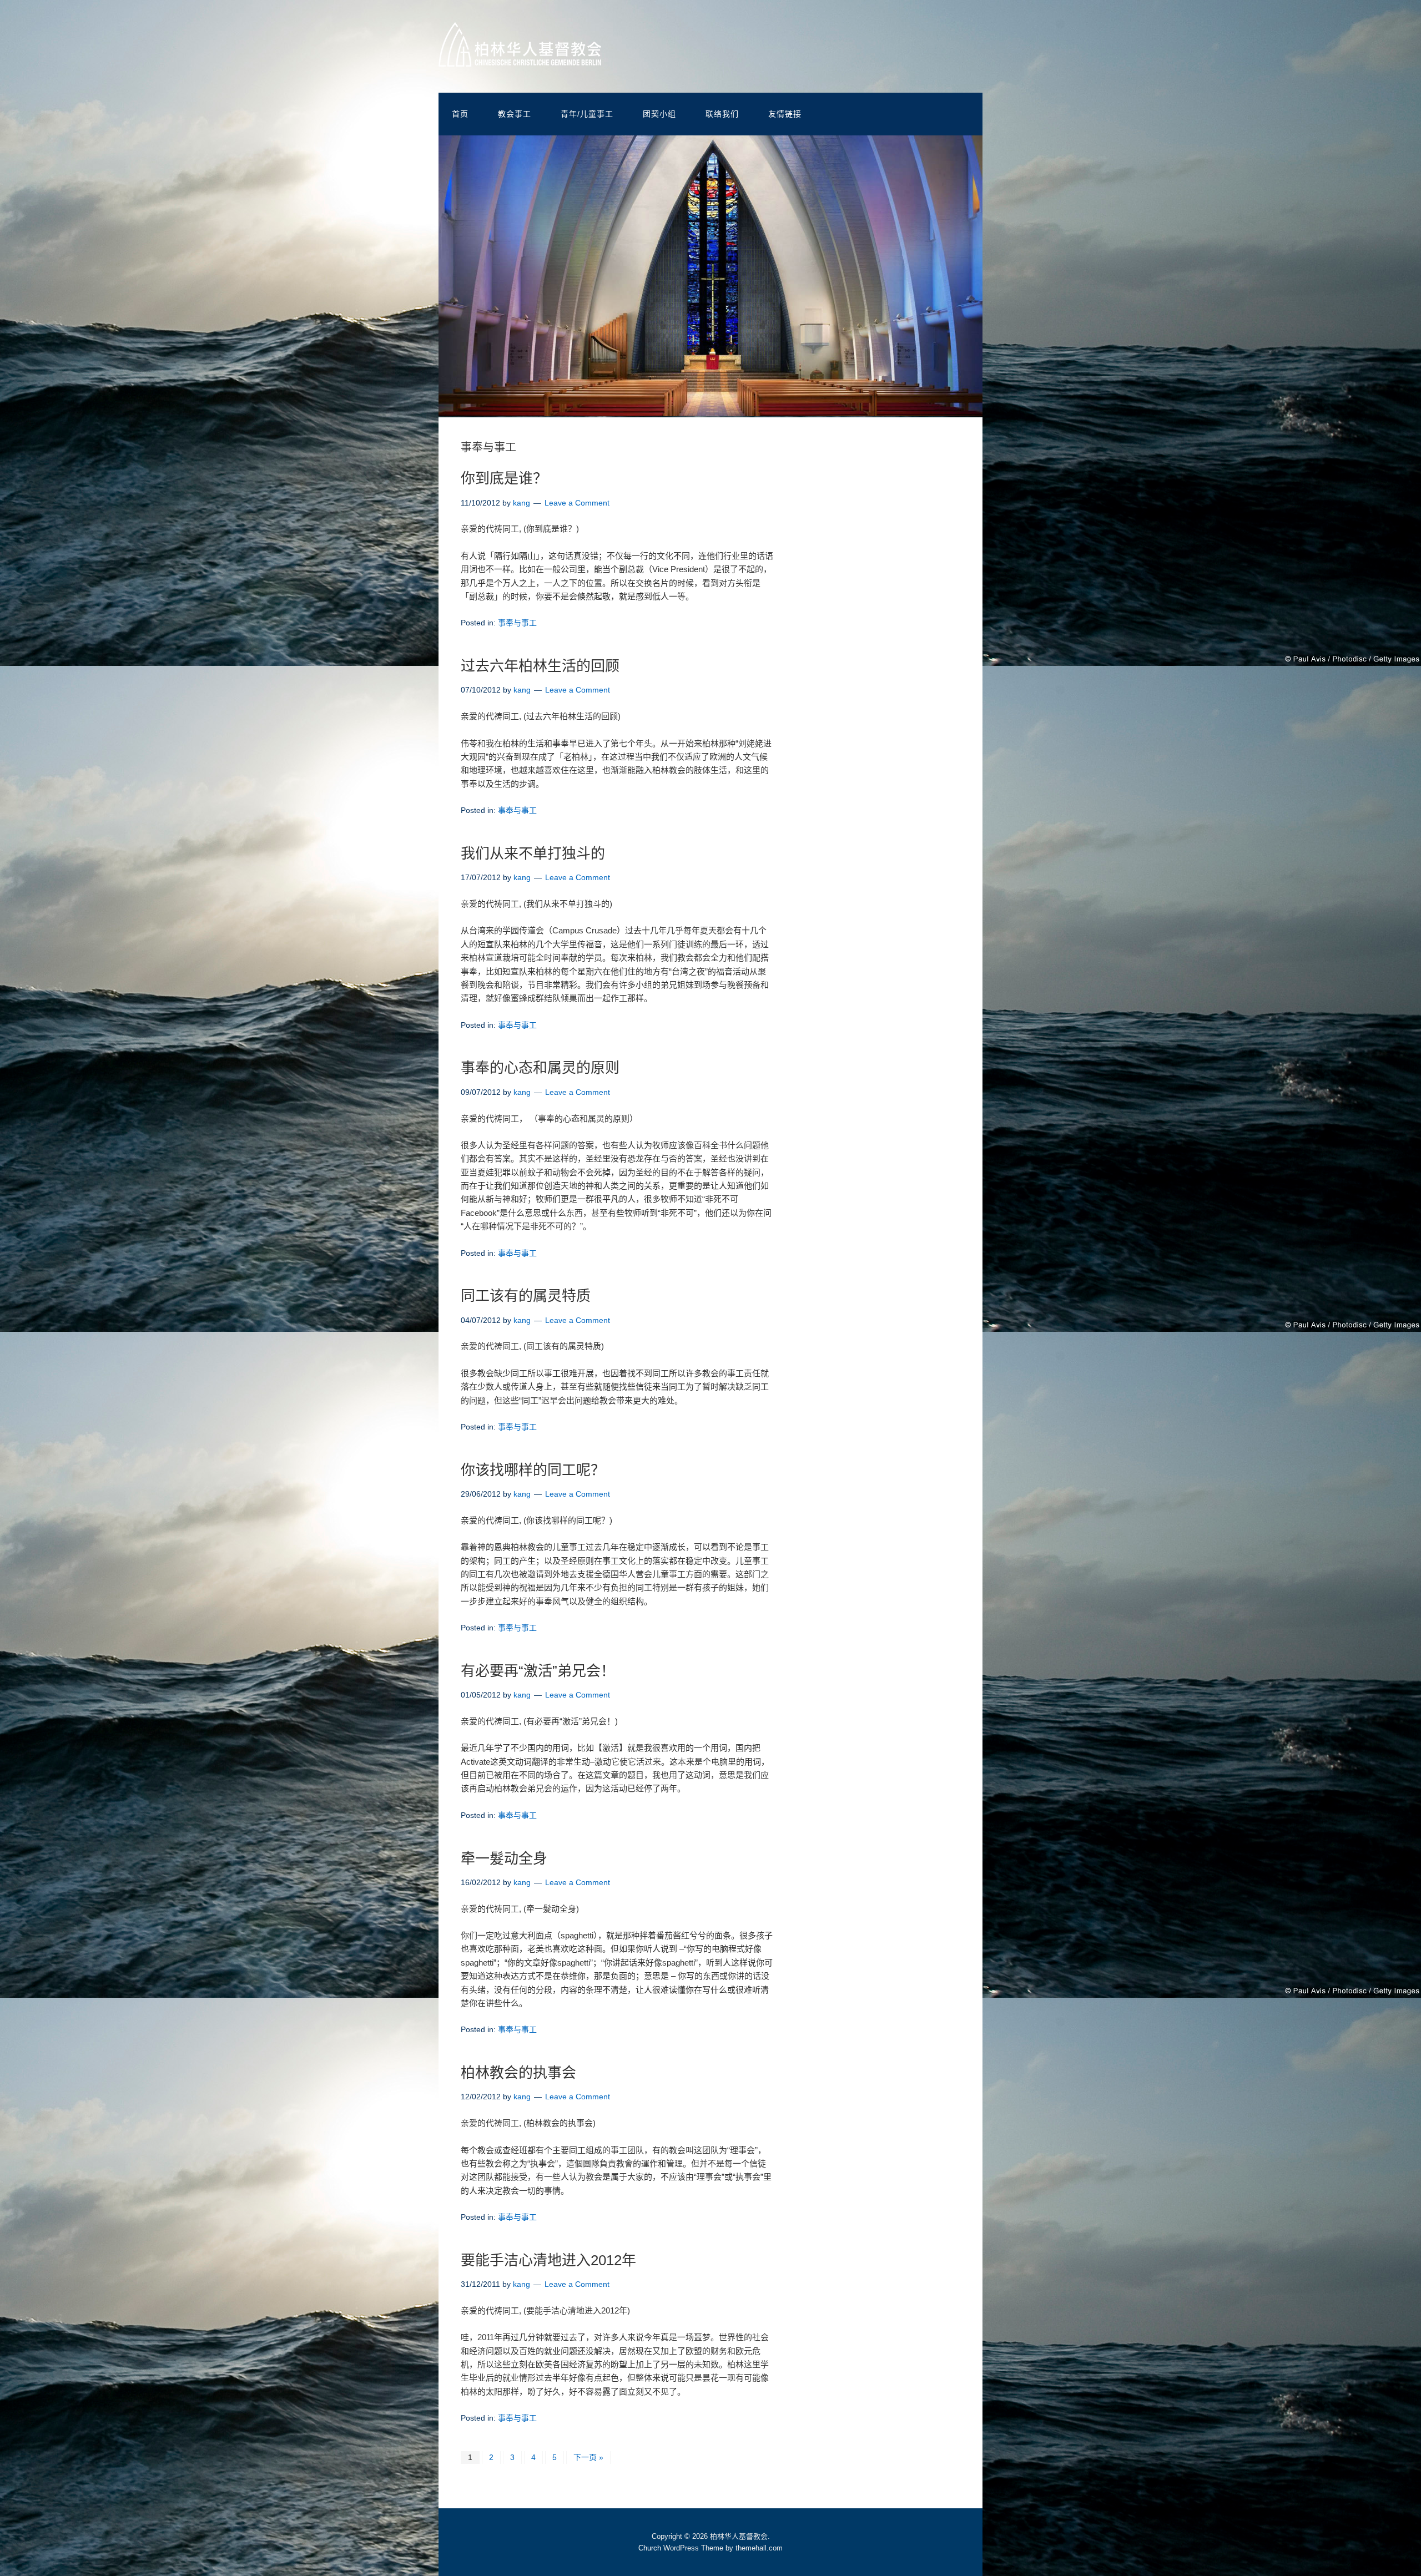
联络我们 (722, 114)
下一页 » (588, 2457)
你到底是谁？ (504, 478)
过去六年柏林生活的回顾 (540, 666)
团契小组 (659, 114)
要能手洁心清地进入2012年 (548, 2260)
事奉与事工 (517, 623)
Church (650, 2548)
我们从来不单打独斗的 (533, 853)
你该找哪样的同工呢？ (533, 1470)
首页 (460, 114)
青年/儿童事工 (587, 114)
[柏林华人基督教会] (520, 58)
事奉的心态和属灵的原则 (540, 1068)
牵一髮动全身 (504, 1858)
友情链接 (785, 114)
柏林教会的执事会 (518, 2073)
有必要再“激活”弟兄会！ (538, 1671)
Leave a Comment (577, 503)
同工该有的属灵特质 (526, 1296)
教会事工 (515, 114)
